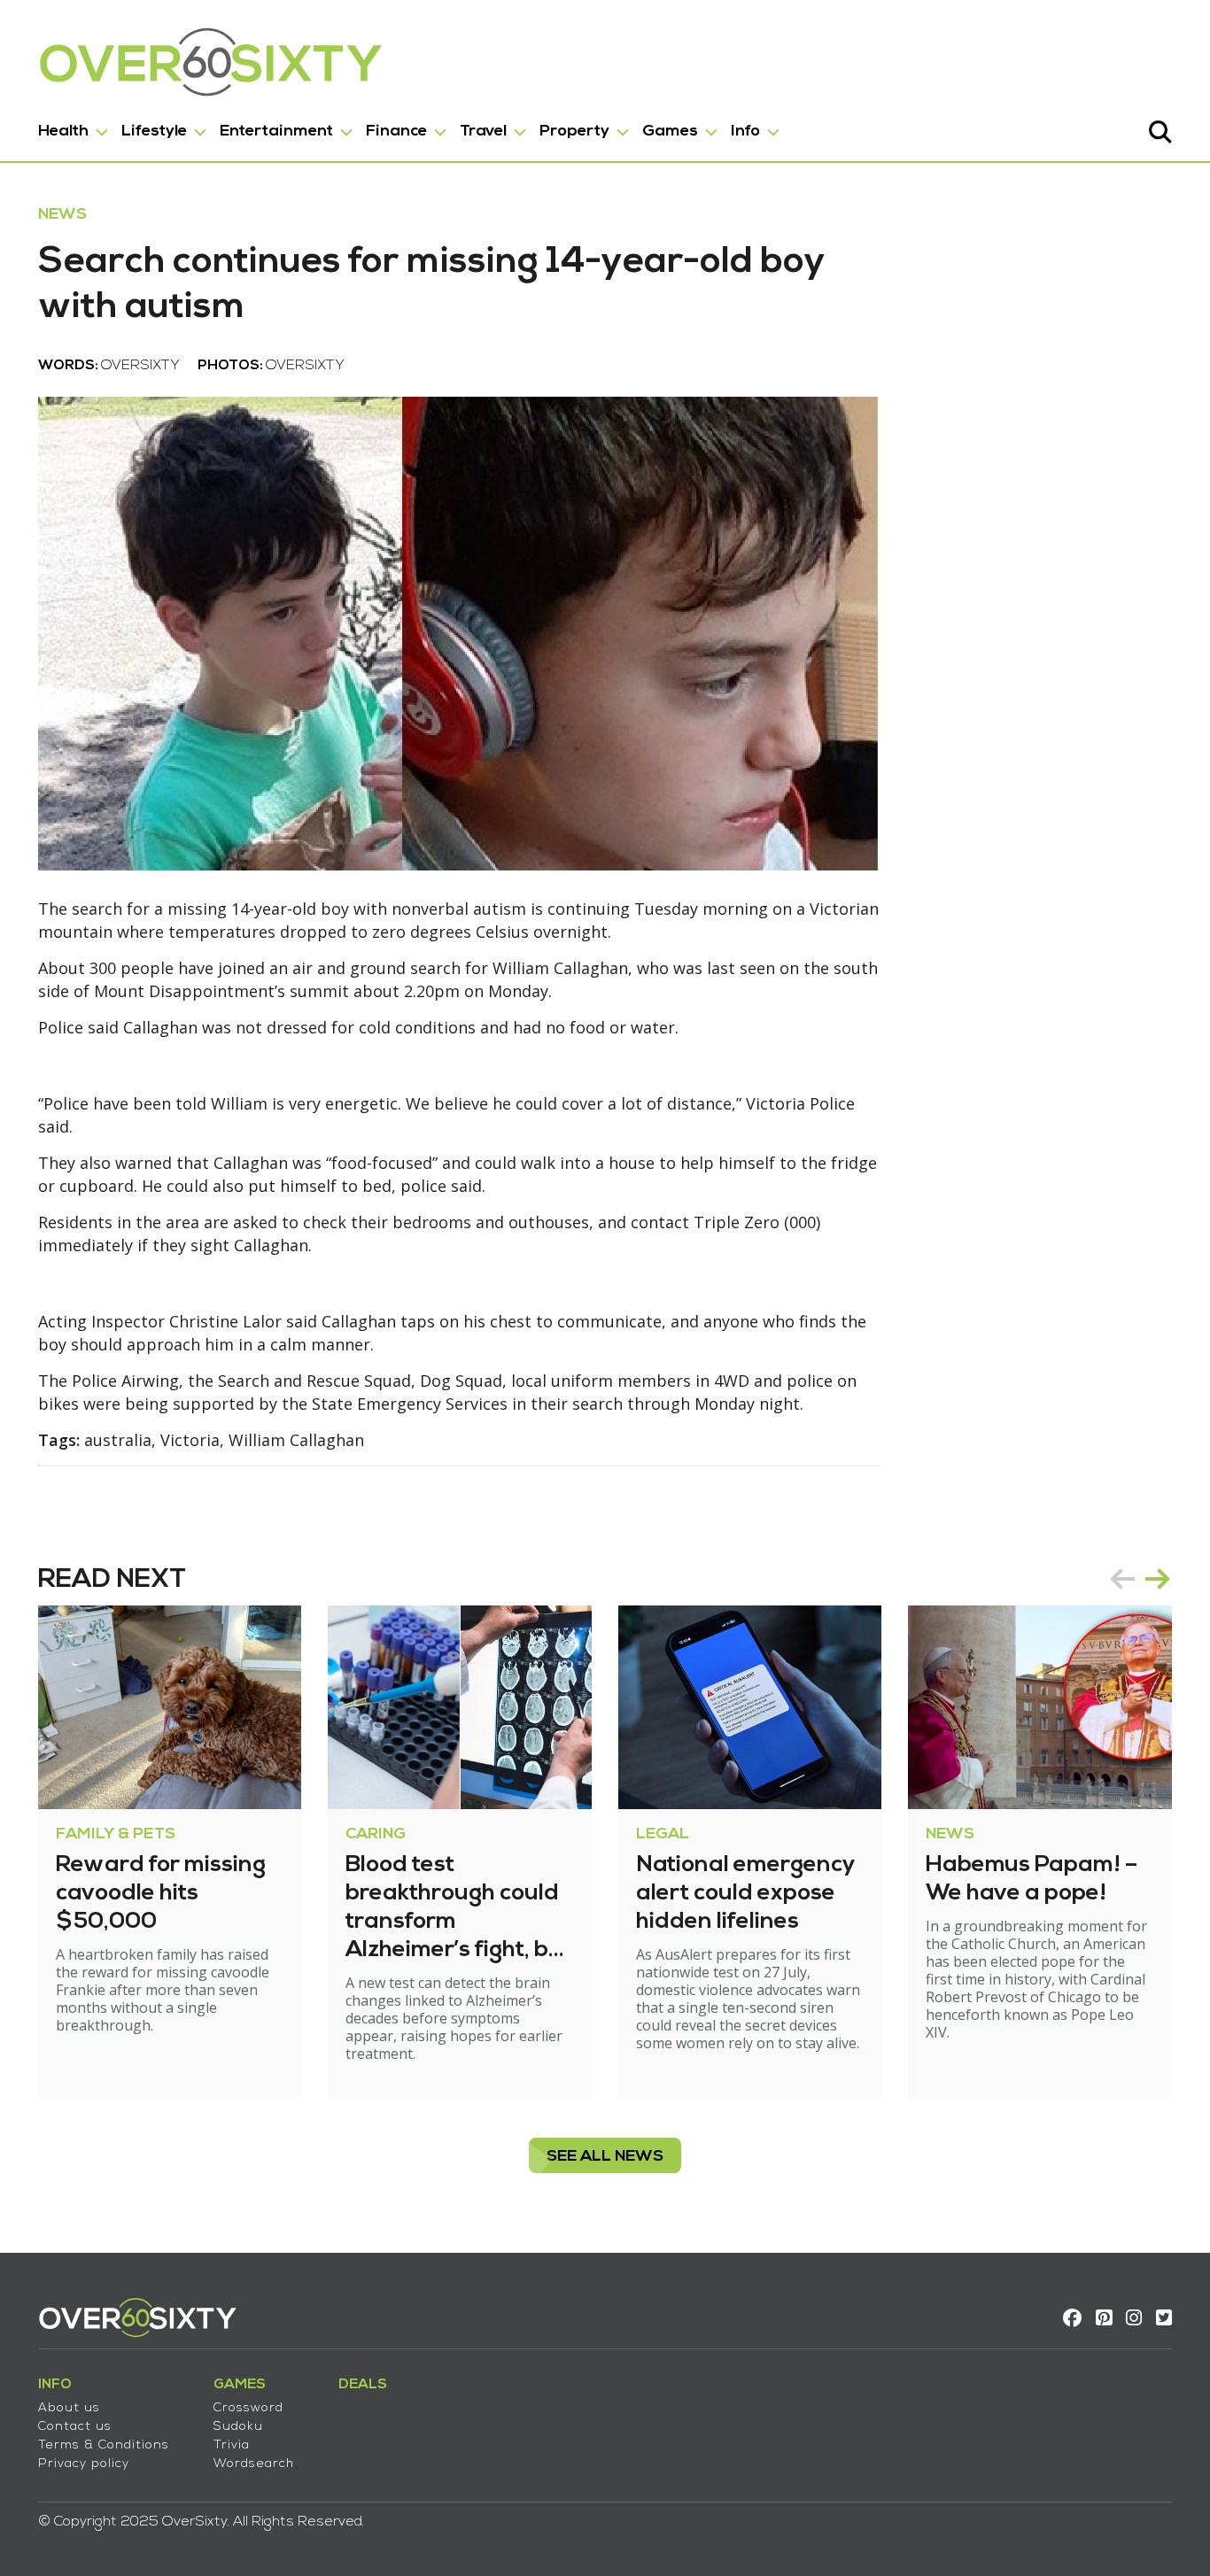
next (1158, 1579)
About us (69, 2408)
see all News (605, 2157)
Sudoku (238, 2427)
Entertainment (276, 132)
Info (745, 132)
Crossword (248, 2408)
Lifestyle (154, 132)
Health (63, 132)
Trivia (232, 2445)
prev (1122, 1579)
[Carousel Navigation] (1140, 1579)
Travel (483, 132)
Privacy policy (84, 2464)
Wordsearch (254, 2464)
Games (670, 132)
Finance (396, 132)
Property (574, 132)
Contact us (75, 2427)
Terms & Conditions (104, 2445)
